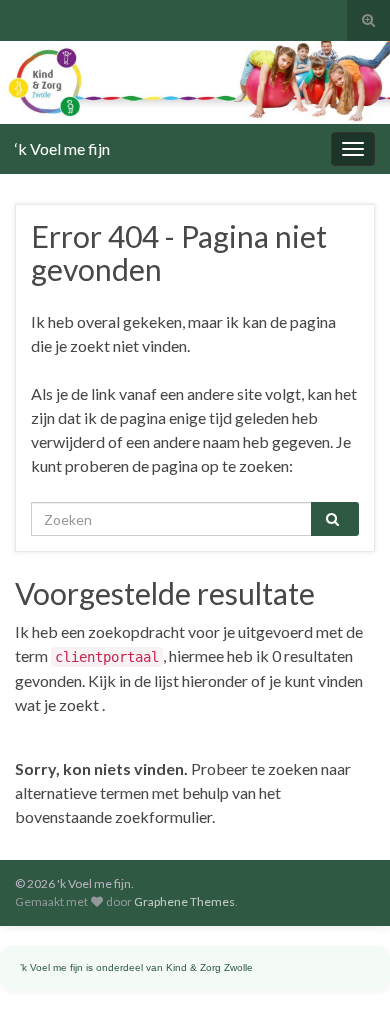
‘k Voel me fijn (62, 148)
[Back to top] (345, 965)
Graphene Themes (184, 901)
